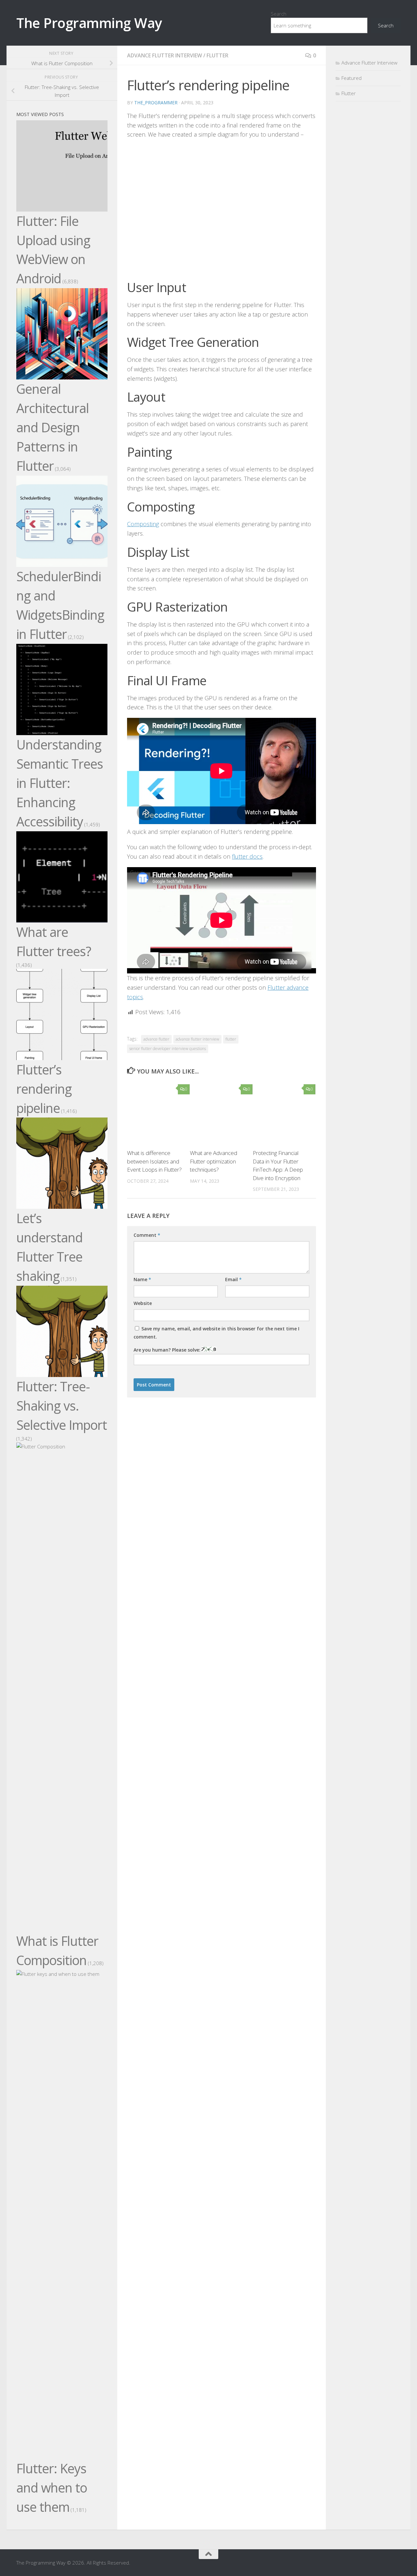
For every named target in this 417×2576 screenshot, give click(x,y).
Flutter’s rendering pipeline (44, 1089)
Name (142, 1279)
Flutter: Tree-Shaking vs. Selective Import (62, 1406)
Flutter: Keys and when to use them (52, 2488)
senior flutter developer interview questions (168, 1049)
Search (279, 14)
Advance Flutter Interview (165, 55)
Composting (143, 524)
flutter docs (247, 856)
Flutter (217, 55)
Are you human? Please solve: (168, 1350)
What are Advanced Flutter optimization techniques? (214, 1161)
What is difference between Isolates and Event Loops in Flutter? (154, 1161)
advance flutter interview (197, 1039)
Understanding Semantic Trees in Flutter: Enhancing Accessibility (60, 783)
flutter (231, 1039)
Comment (147, 1235)
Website (143, 1303)
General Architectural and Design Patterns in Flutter (53, 427)
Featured (352, 78)
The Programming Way (89, 23)
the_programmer (156, 103)
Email (233, 1279)
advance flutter (156, 1039)
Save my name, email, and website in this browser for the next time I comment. (216, 1333)
